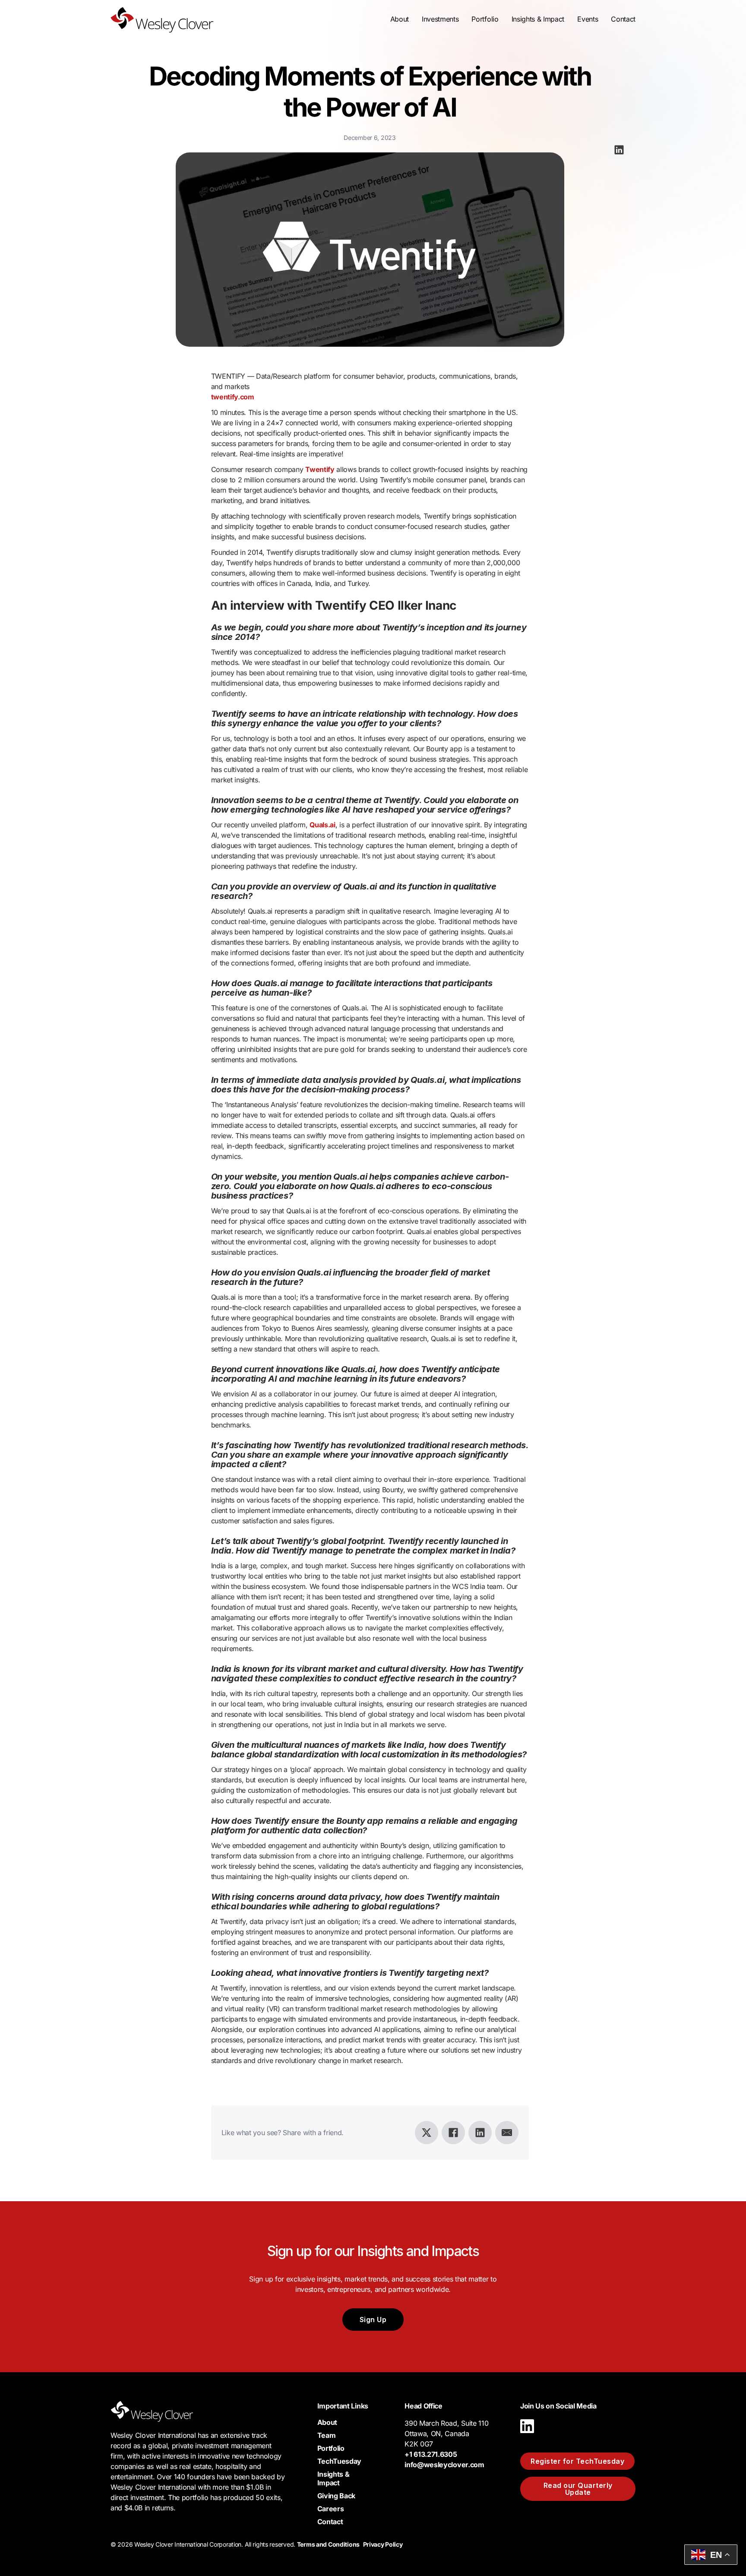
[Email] (507, 2133)
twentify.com (233, 397)
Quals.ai (322, 825)
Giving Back (336, 2496)
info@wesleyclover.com (444, 2465)
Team (327, 2435)
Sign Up (373, 2320)
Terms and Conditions (328, 2544)
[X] (427, 2133)
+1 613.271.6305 (431, 2454)
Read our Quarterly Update (578, 2489)
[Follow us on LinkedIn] (527, 2435)
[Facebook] (453, 2133)
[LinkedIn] (480, 2133)
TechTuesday (339, 2461)
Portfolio (485, 19)
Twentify (320, 469)
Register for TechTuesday (577, 2461)
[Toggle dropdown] (400, 19)
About (327, 2422)
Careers (331, 2509)
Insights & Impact (333, 2478)
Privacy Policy (383, 2544)
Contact (623, 19)
